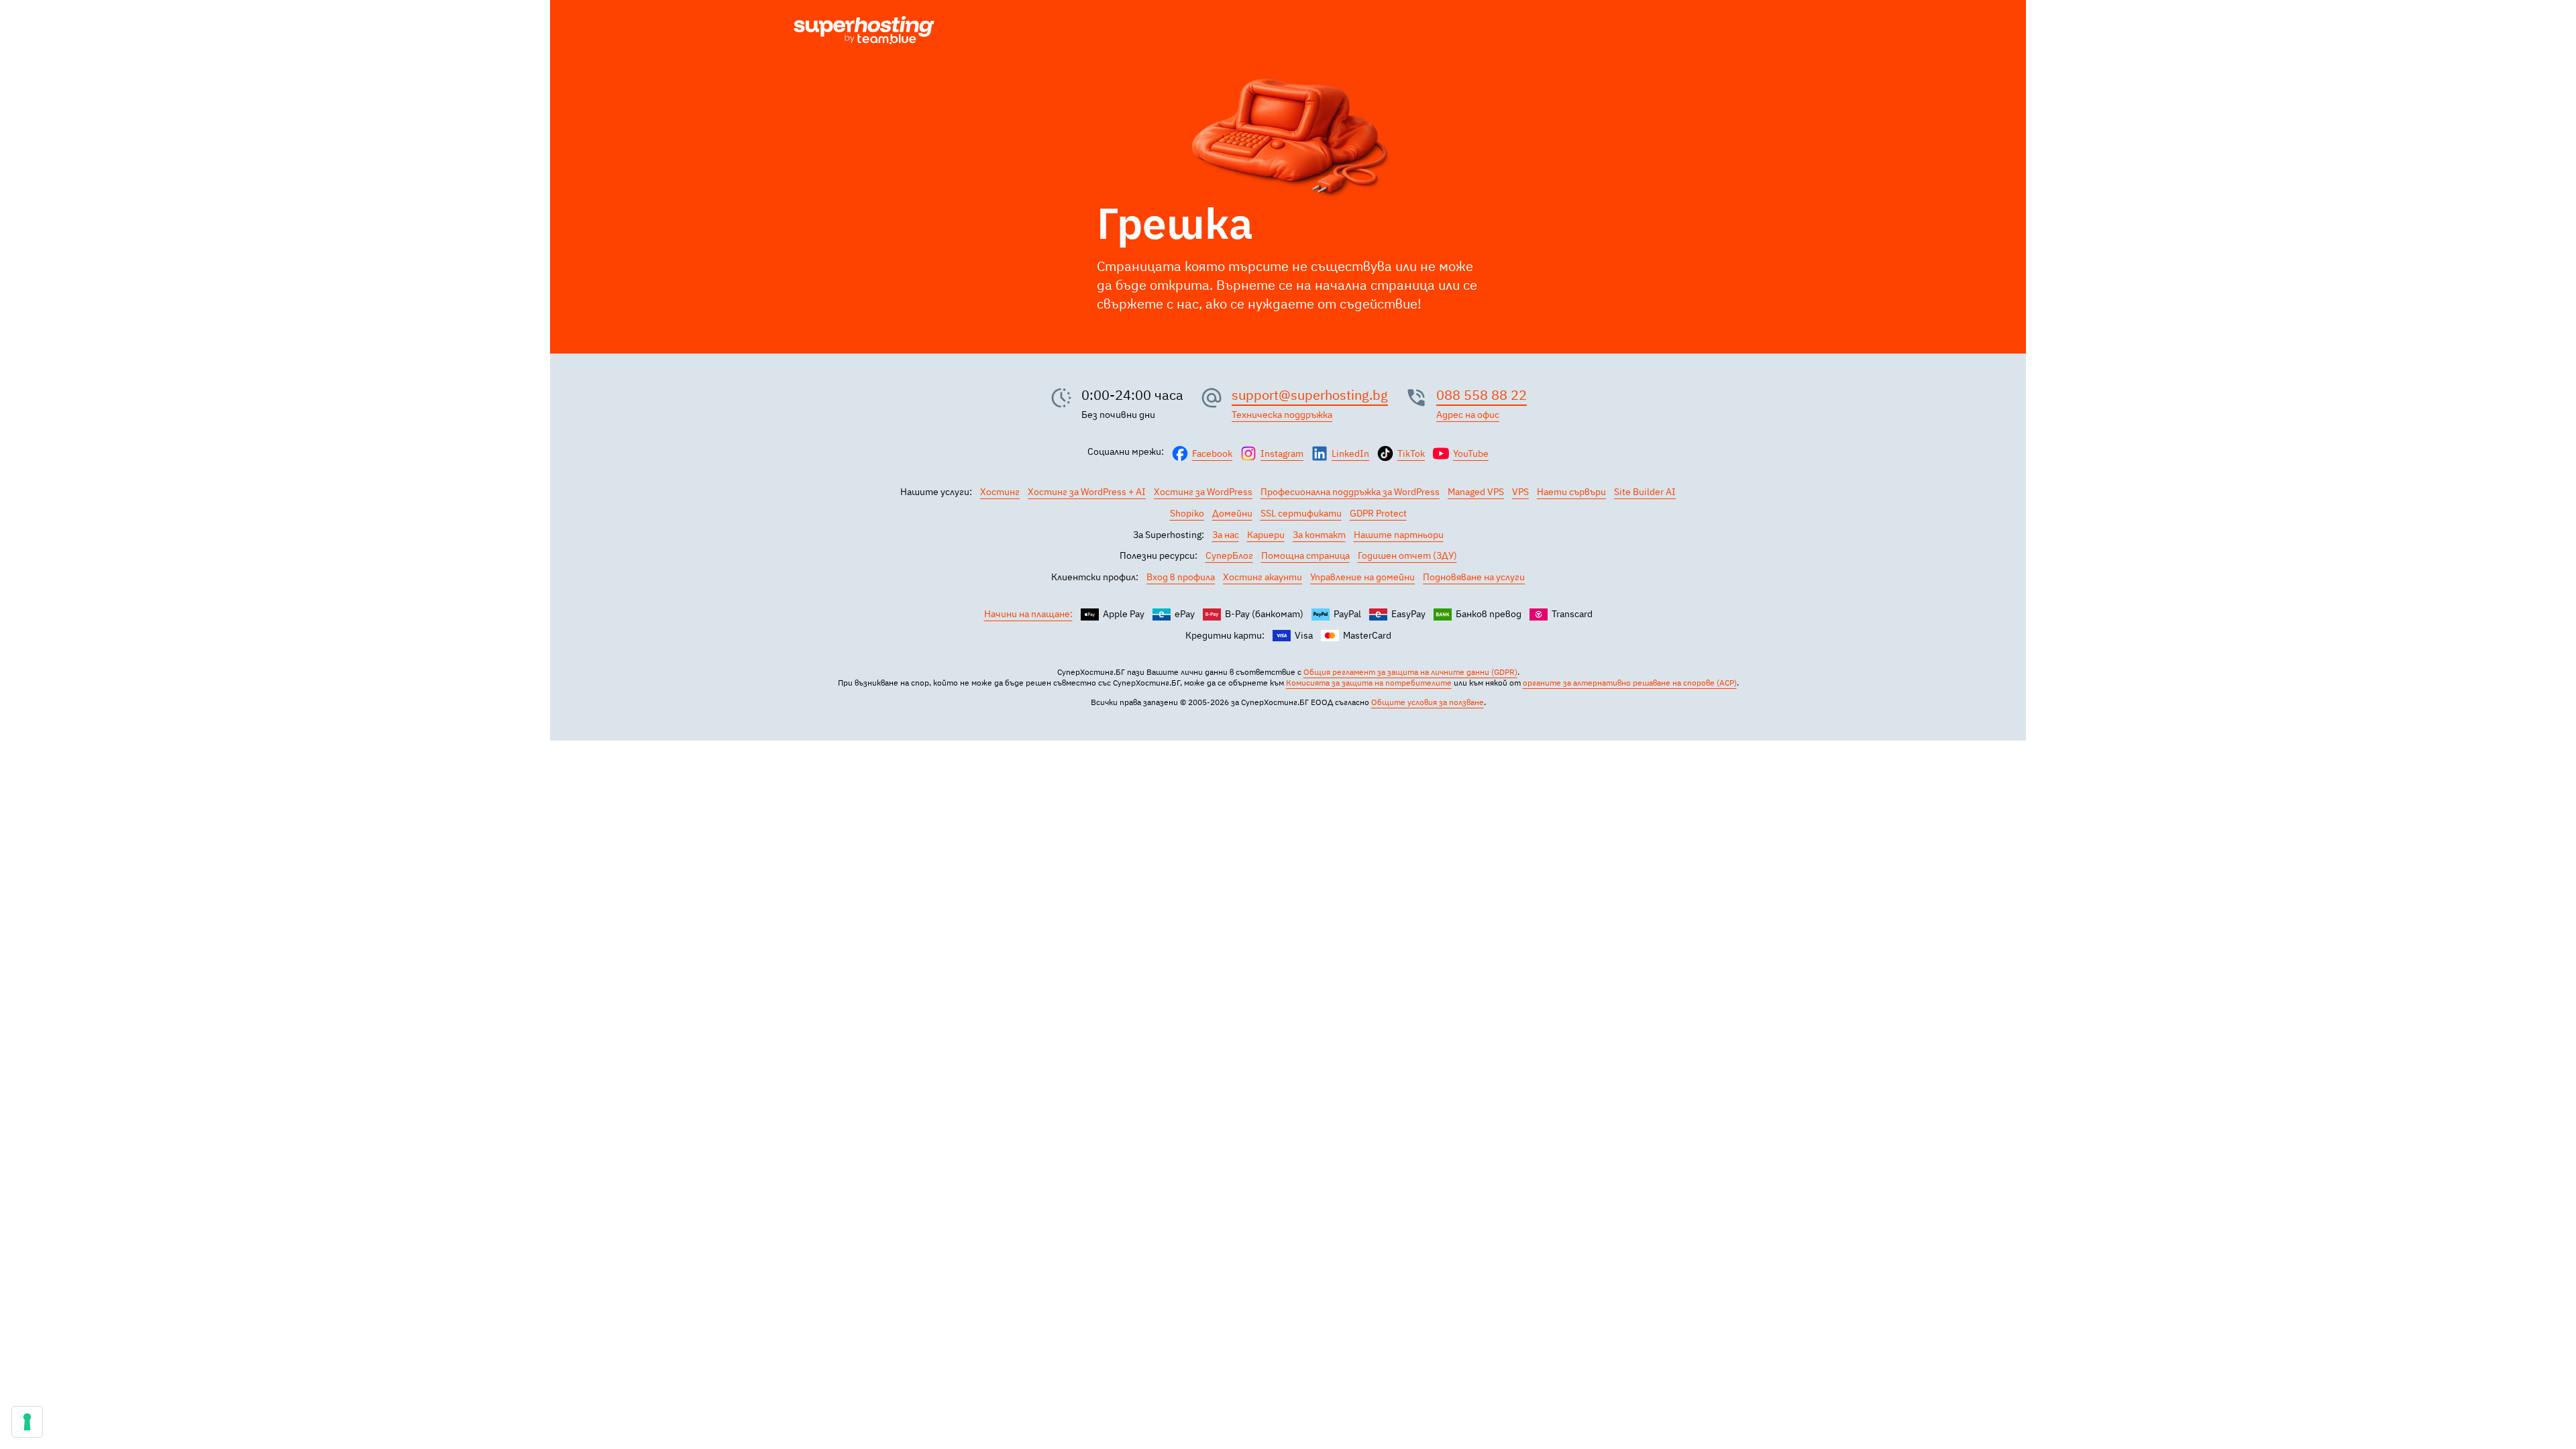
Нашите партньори (1399, 535)
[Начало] (864, 32)
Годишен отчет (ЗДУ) (1407, 555)
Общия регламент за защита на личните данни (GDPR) (1410, 672)
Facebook (1212, 453)
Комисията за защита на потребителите (1369, 683)
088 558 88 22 (1482, 395)
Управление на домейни (1362, 577)
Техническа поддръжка (1282, 415)
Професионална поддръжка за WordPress (1350, 492)
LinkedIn (1350, 453)
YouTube (1471, 453)
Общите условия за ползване (1428, 702)
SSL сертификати (1301, 513)
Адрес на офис (1468, 415)
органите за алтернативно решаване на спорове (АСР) (1630, 683)
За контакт (1319, 535)
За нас (1226, 535)
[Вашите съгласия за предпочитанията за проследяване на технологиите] (27, 1422)
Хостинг (1000, 492)
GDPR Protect (1378, 513)
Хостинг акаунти (1263, 577)
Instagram (1282, 453)
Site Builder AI (1645, 492)
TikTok (1411, 453)
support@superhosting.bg (1310, 395)
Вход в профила (1181, 577)
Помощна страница (1305, 555)
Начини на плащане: (1028, 614)
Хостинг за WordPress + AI (1087, 492)
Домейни (1232, 513)
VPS (1520, 492)
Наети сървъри (1571, 492)
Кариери (1266, 535)
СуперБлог (1229, 555)
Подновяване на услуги (1474, 577)
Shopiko (1187, 513)
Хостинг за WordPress (1203, 492)
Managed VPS (1476, 492)
